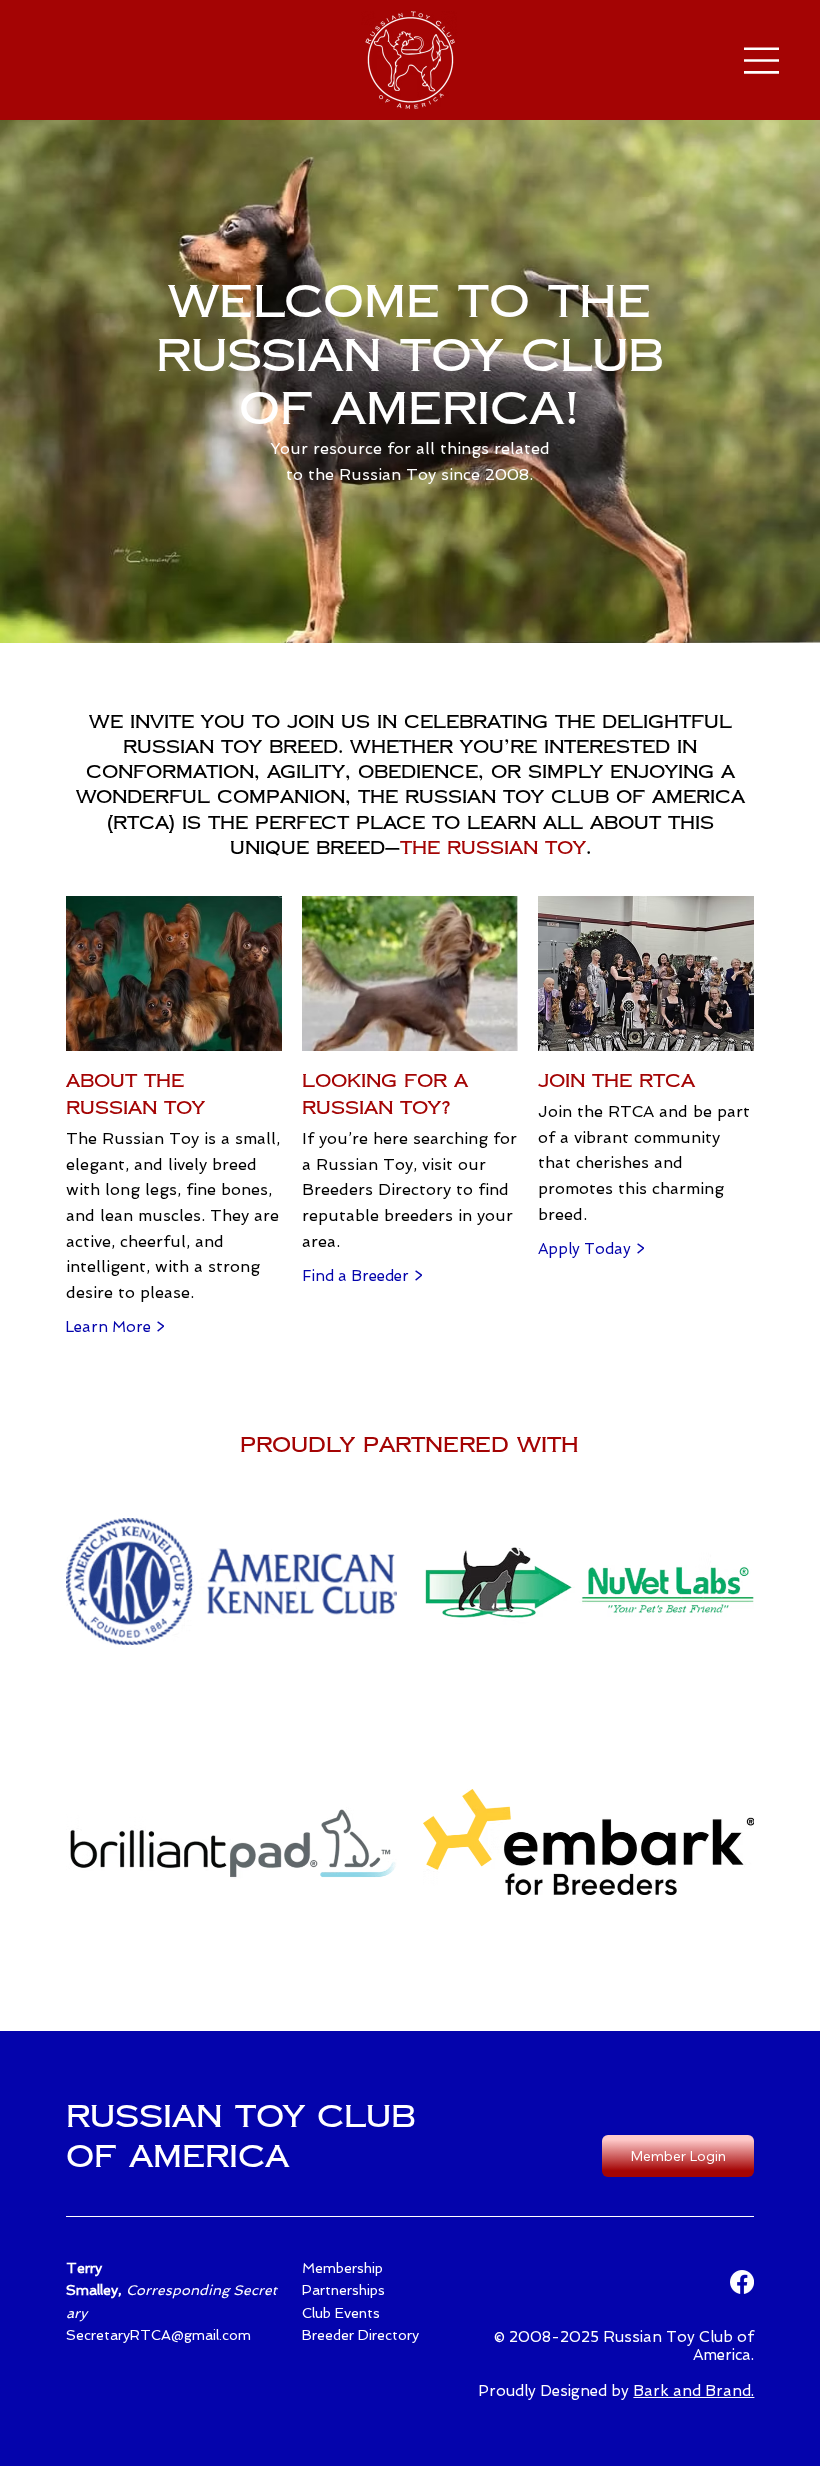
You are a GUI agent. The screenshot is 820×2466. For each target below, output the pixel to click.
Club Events (341, 2313)
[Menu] (762, 60)
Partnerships (343, 2290)
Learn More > (115, 1327)
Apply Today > (591, 1249)
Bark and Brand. (693, 2391)
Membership (342, 2268)
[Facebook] (742, 2282)
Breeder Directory (360, 2335)
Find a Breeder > (362, 1276)
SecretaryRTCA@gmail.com (158, 2335)
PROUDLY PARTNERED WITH (409, 1444)
